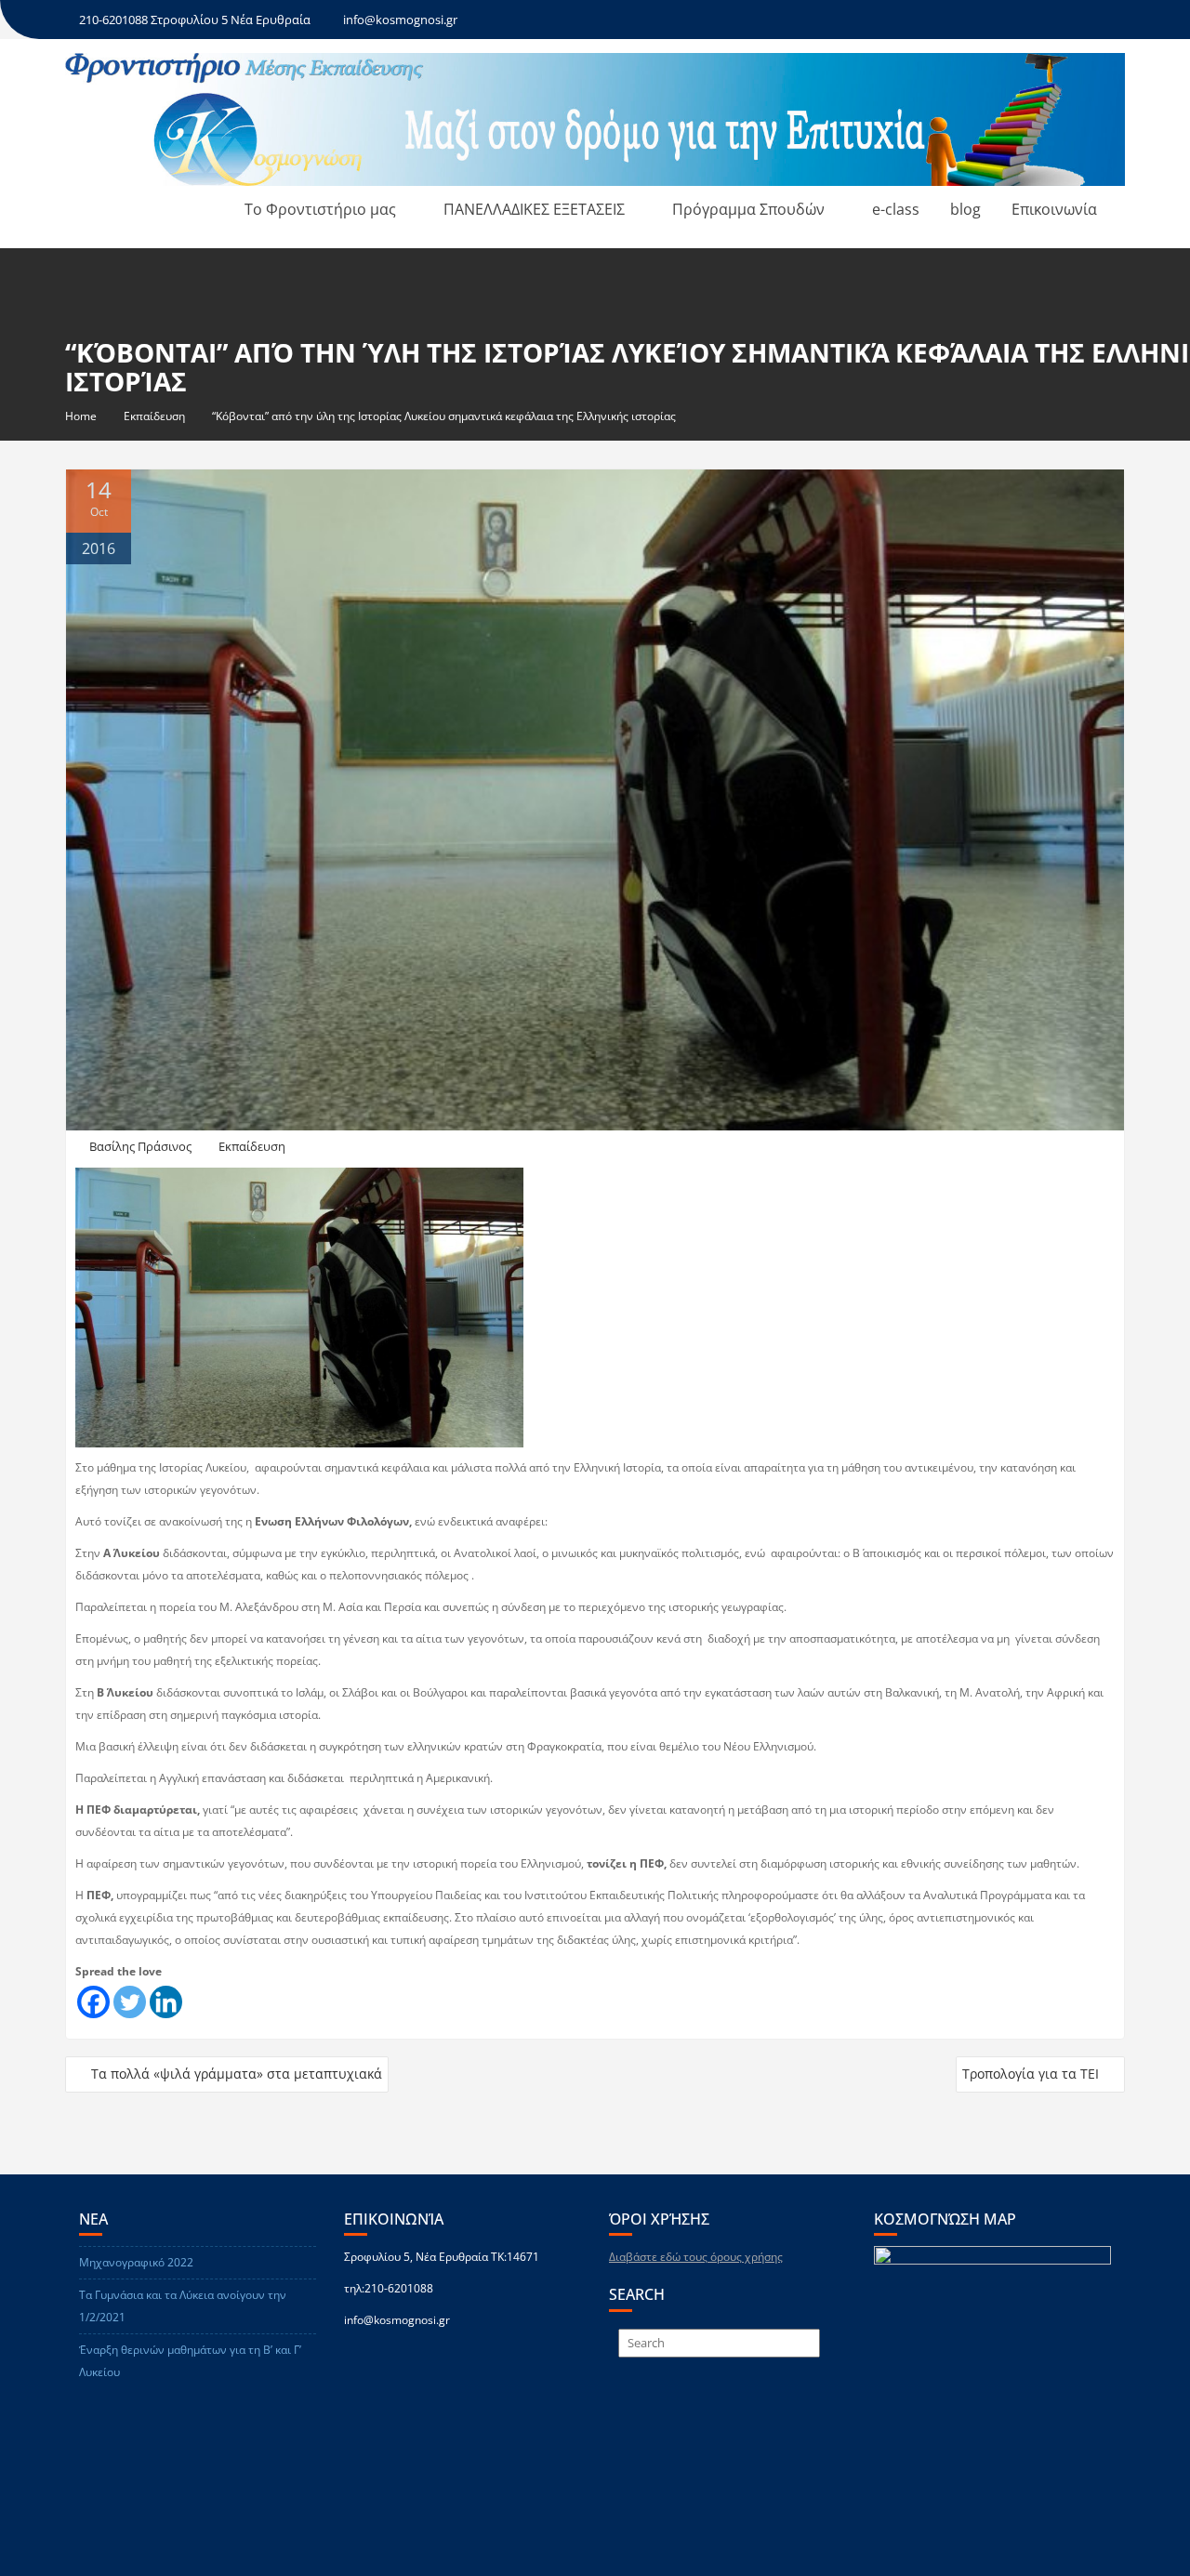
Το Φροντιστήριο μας (320, 209)
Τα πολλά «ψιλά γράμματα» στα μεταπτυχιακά (237, 2074)
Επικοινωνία (1054, 209)
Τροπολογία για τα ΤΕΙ (1031, 2074)
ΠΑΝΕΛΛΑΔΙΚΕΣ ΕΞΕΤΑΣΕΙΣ (534, 209)
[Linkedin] (166, 2002)
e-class (896, 209)
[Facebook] (93, 2002)
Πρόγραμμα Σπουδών (748, 209)
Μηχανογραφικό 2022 (136, 2262)
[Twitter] (130, 2002)
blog (965, 209)
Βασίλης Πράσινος (140, 1146)
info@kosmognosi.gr (400, 20)
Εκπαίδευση (252, 1146)
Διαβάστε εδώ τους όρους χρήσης (696, 2257)
